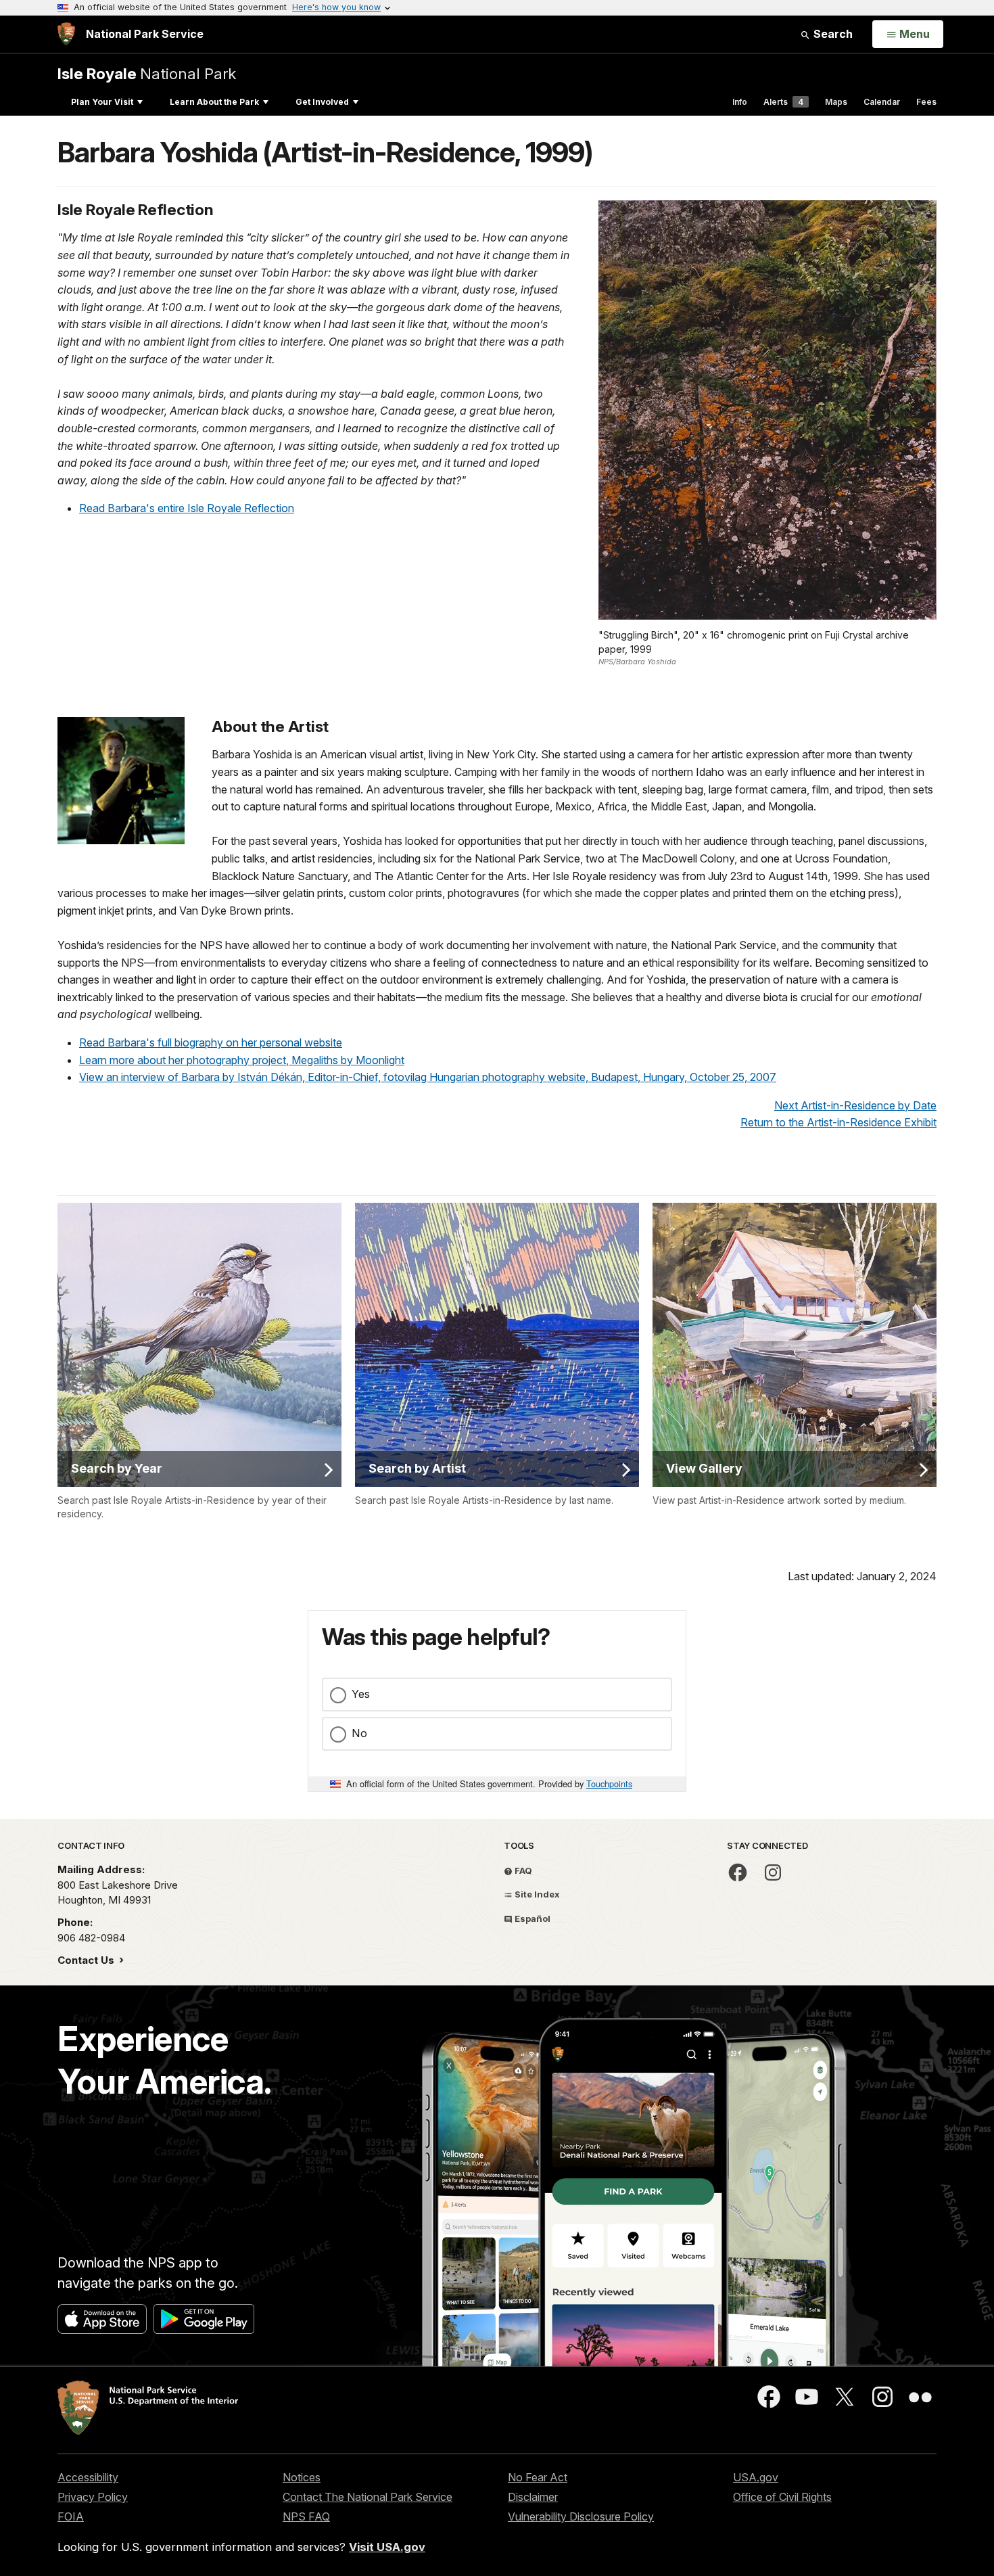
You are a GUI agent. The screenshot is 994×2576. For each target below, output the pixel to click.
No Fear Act (538, 2477)
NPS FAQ (306, 2516)
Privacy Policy (93, 2497)
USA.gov (756, 2477)
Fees (926, 102)
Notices (302, 2477)
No (359, 1733)
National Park (147, 73)
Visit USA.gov (387, 2547)
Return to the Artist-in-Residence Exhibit (838, 1122)
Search (832, 34)
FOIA (71, 2516)
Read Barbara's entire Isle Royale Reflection (187, 508)
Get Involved (322, 102)
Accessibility (88, 2477)
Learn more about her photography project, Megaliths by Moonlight (242, 1060)
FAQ (522, 1870)
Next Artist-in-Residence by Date (855, 1105)
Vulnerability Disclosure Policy (581, 2516)
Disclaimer (533, 2497)
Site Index (536, 1894)
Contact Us (87, 1960)
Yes (361, 1694)
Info (740, 102)
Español (531, 1918)
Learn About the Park (214, 102)
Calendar (882, 102)
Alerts (783, 102)
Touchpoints (609, 1784)
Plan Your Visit (102, 102)
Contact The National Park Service (368, 2497)
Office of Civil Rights (782, 2497)
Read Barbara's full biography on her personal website (211, 1042)
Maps (836, 102)
